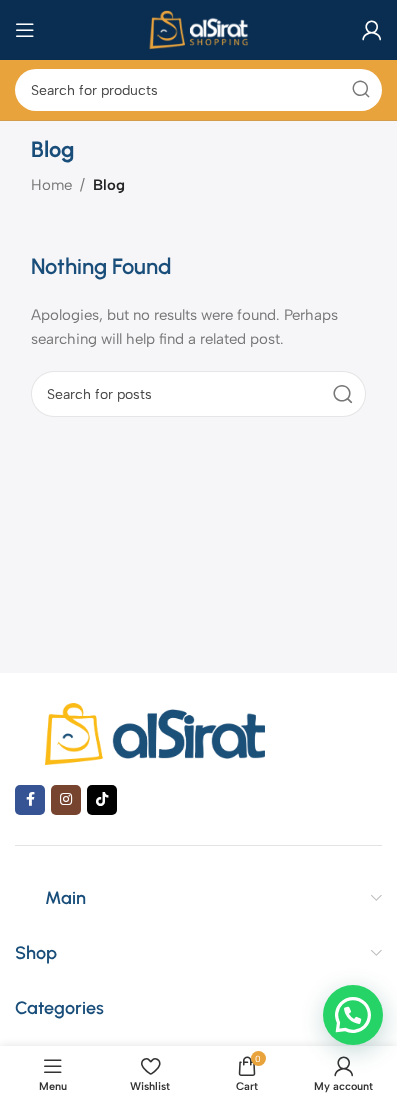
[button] (353, 1015)
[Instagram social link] (66, 800)
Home (51, 185)
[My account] (372, 30)
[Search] (361, 90)
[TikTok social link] (102, 800)
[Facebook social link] (30, 800)
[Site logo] (198, 29)
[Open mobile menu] (25, 30)
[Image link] (155, 732)
